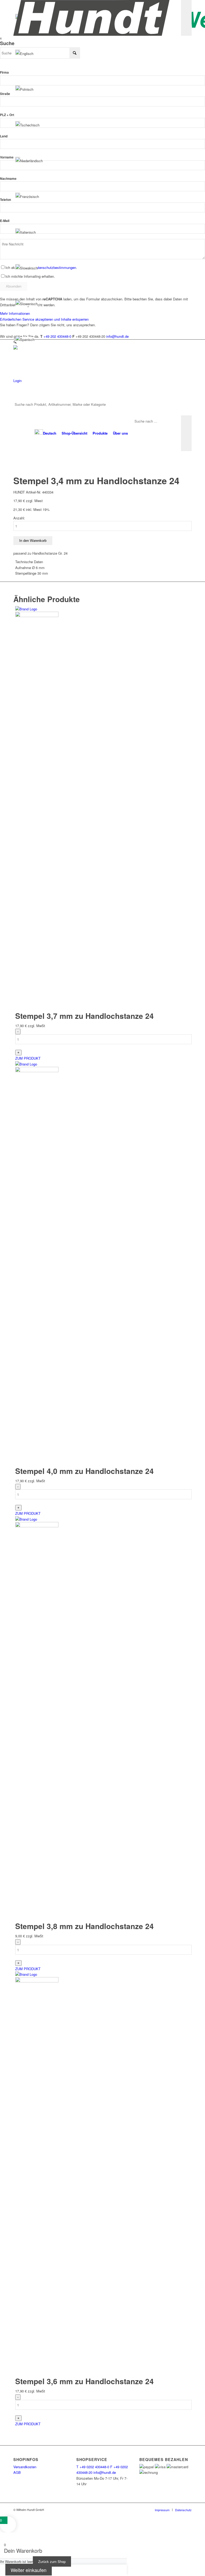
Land (4, 136)
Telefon (5, 200)
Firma (4, 72)
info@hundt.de (105, 2472)
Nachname (8, 179)
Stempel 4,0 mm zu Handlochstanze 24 (84, 1471)
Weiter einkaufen (29, 2570)
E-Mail (5, 221)
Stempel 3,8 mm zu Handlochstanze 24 (84, 1926)
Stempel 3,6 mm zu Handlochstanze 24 (84, 2381)
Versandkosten (25, 2467)
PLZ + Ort (7, 115)
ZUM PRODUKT (28, 1058)
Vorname (7, 157)
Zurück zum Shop (52, 2561)
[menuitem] (45, 433)
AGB (17, 2472)
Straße (5, 94)
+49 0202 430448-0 (93, 2467)
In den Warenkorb (33, 541)
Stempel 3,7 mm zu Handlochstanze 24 (84, 1016)
